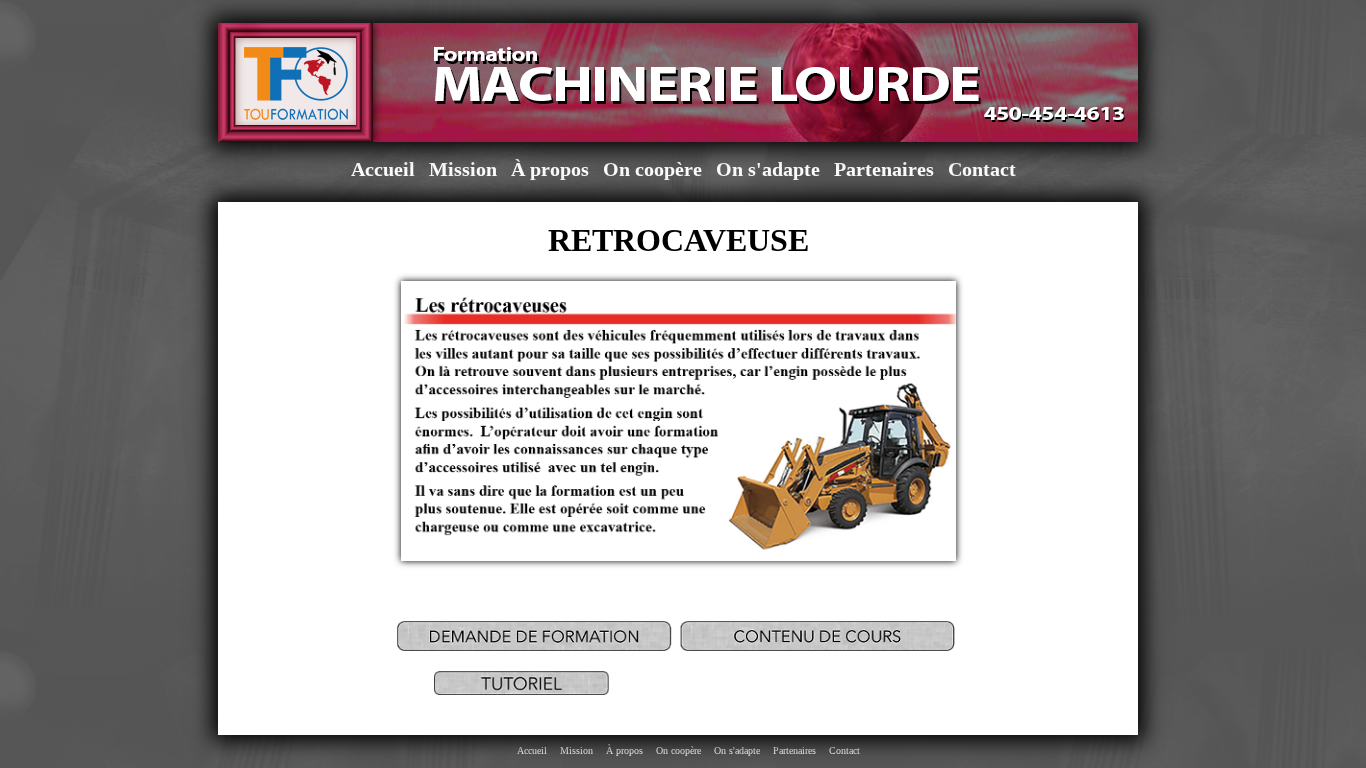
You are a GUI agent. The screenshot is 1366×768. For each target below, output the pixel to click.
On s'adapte (768, 169)
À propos (550, 169)
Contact (982, 169)
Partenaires (884, 169)
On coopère (652, 169)
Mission (463, 169)
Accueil (383, 169)
